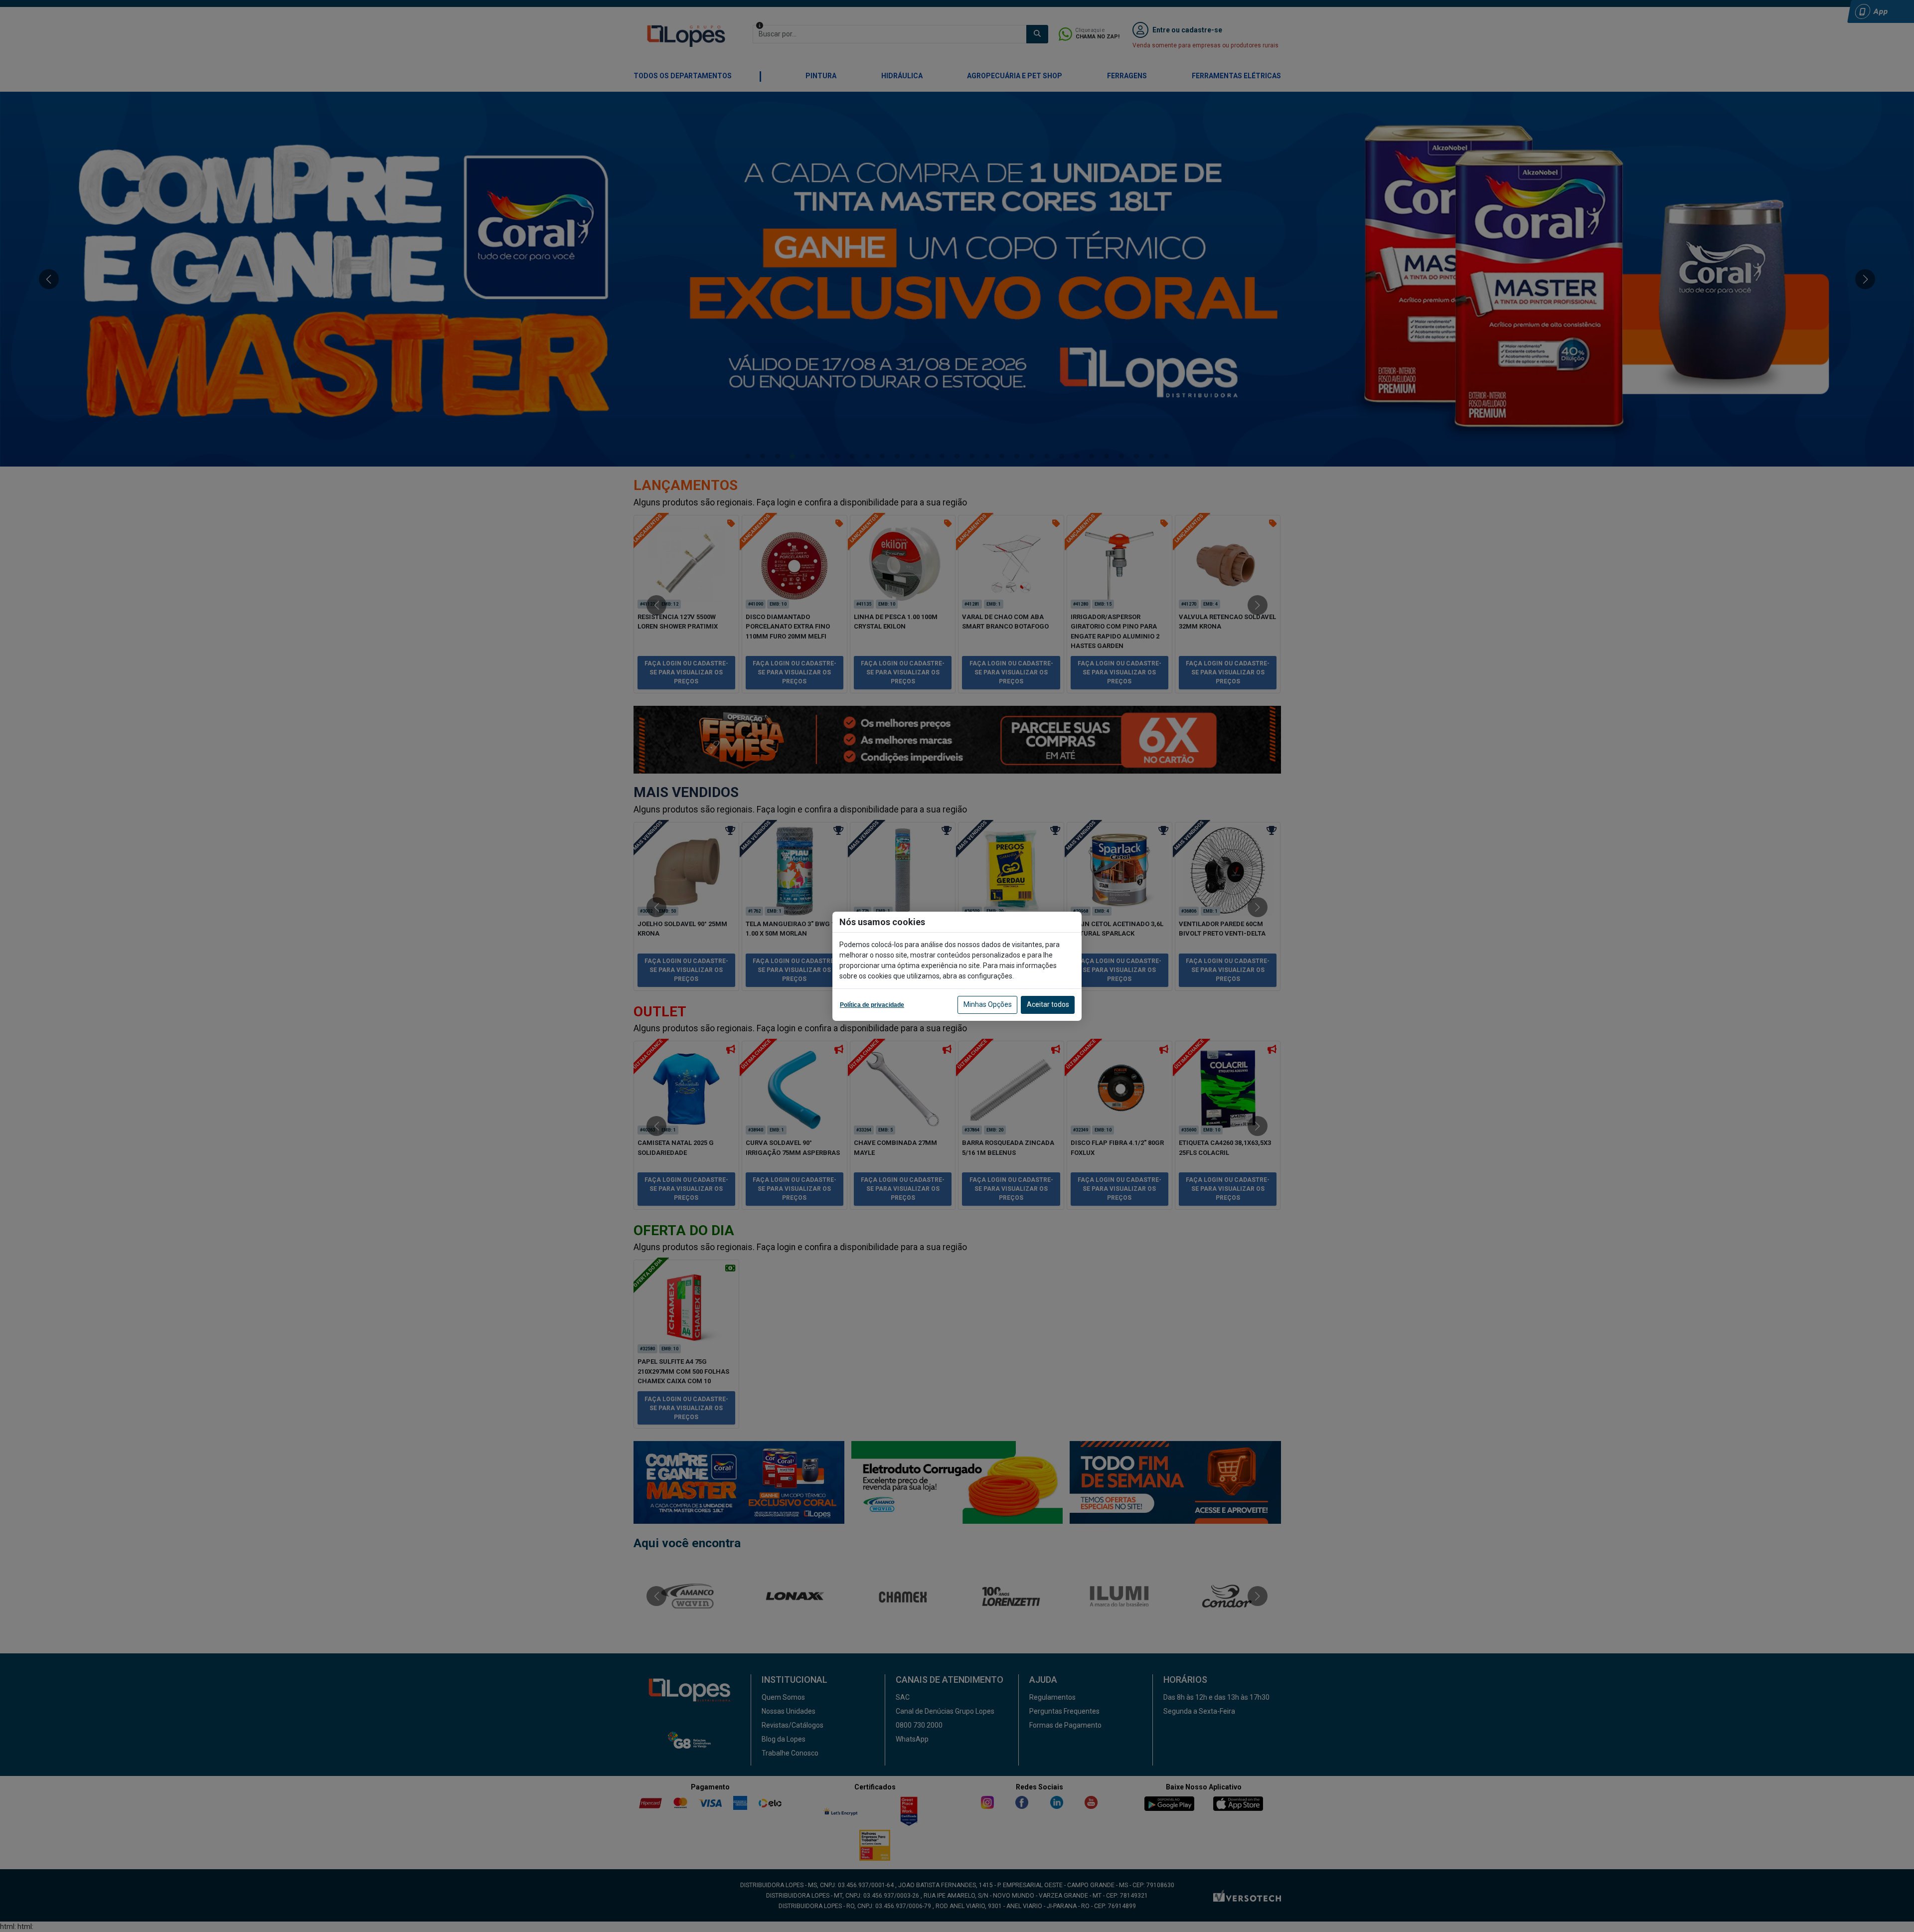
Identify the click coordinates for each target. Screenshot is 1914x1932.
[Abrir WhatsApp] (1889, 1907)
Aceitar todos (1048, 1004)
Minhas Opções (988, 1004)
